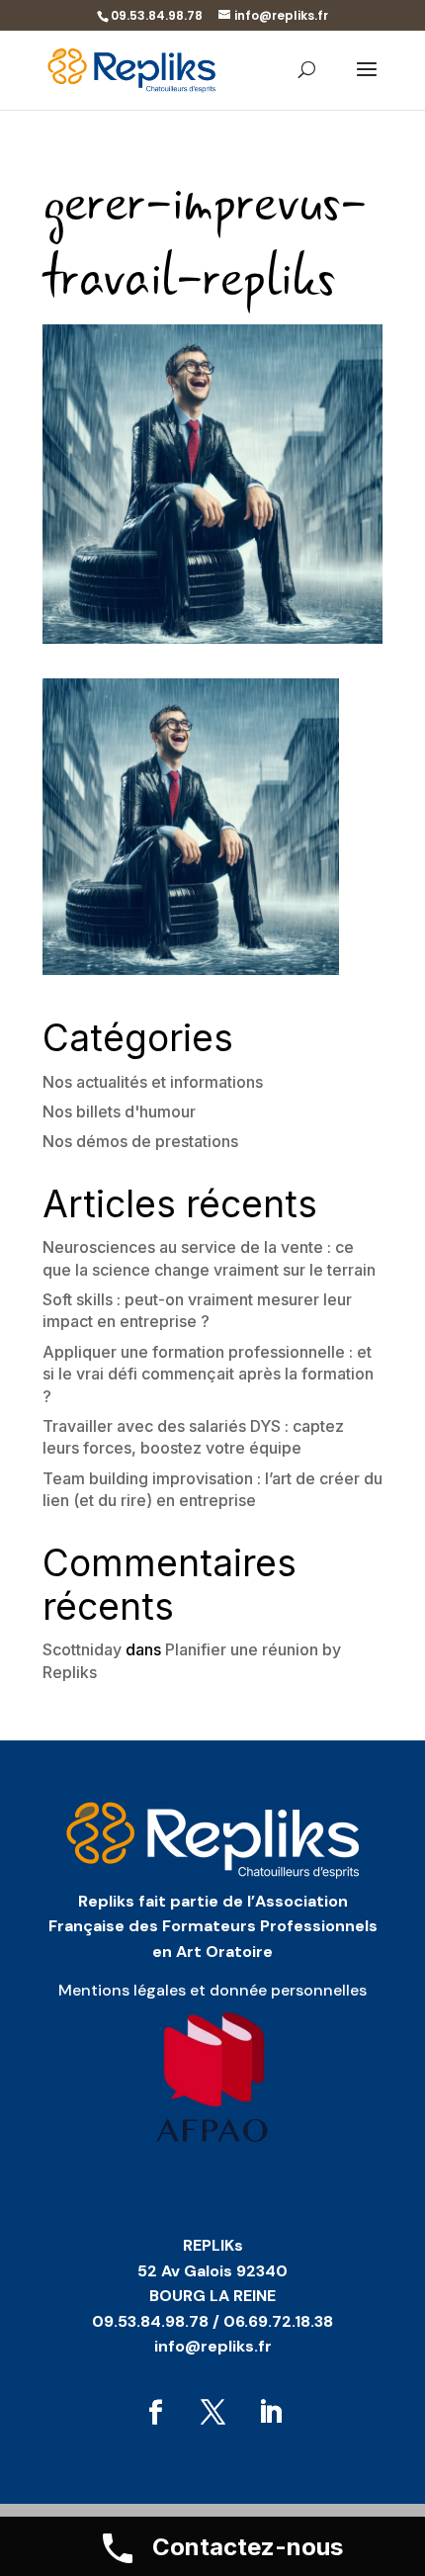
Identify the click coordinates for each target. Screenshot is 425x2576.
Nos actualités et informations (153, 1082)
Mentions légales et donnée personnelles (212, 1990)
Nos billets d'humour (119, 1111)
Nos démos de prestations (140, 1141)
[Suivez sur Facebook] (155, 2413)
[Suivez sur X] (212, 2413)
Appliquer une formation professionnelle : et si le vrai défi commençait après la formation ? (208, 1374)
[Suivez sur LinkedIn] (270, 2413)
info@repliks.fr (213, 2346)
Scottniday (82, 1649)
